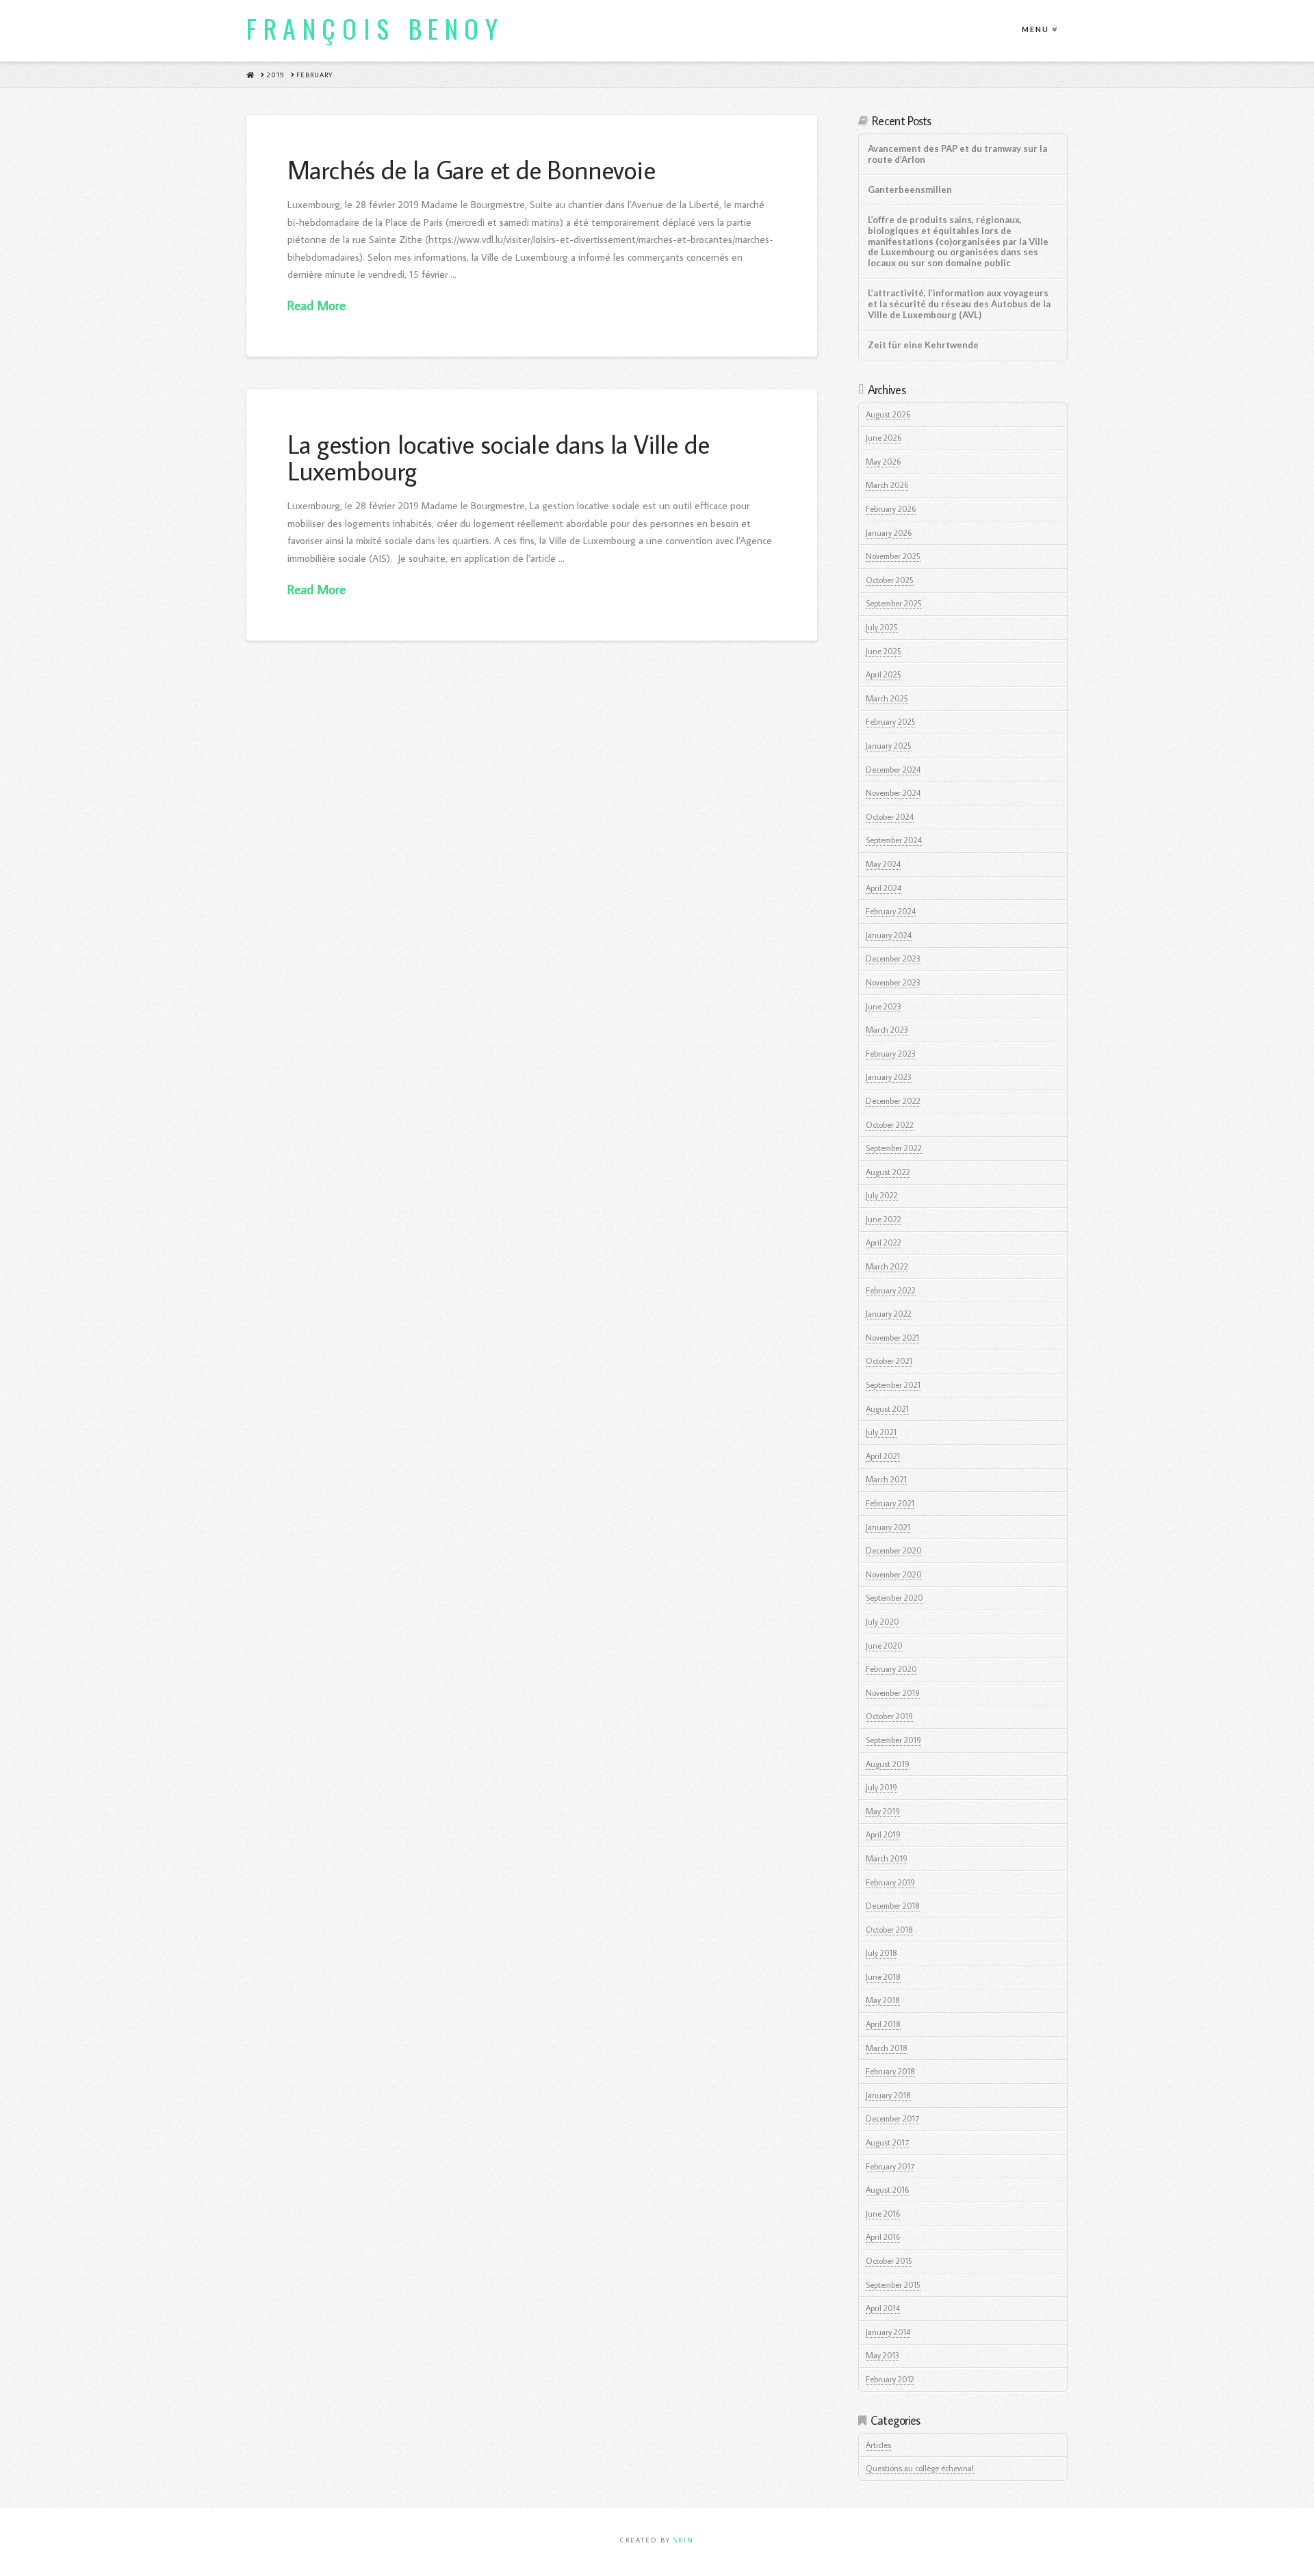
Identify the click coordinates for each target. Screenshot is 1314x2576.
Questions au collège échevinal (920, 2468)
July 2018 (881, 1953)
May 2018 (883, 2000)
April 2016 (883, 2237)
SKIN (684, 2540)
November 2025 (893, 556)
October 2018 (889, 1930)
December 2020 (894, 1550)
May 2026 (883, 462)
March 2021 (886, 1479)
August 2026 (888, 414)
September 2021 (893, 1385)
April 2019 (883, 1834)
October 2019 (889, 1716)
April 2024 (884, 888)
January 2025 (889, 746)
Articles (878, 2445)
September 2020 (894, 1598)
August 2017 (887, 2142)
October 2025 (890, 580)
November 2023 (893, 982)
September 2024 (894, 840)
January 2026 (889, 533)
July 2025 (882, 627)
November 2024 (893, 793)
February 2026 (891, 509)
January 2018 (888, 2095)
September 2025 (894, 603)
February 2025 (891, 722)
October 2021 (889, 1361)
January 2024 (889, 935)
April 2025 (884, 674)
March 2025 (887, 698)
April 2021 (883, 1456)
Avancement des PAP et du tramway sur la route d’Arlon (957, 154)
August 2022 (888, 1172)
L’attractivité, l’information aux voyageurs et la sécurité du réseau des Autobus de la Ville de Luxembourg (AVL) (959, 304)
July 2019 (881, 1787)
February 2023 (891, 1054)
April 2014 (883, 2308)
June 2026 (884, 438)
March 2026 (887, 485)
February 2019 (890, 1882)
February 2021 (890, 1503)
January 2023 (889, 1077)
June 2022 (884, 1219)
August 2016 (887, 2190)
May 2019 (883, 1811)
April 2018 (883, 2024)
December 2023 (893, 958)
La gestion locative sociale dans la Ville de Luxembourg (498, 457)
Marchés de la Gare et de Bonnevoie (471, 169)
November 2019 (893, 1693)
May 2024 (883, 864)
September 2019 (893, 1740)
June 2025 (884, 651)
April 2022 (884, 1242)
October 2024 (890, 817)
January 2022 (889, 1314)
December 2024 (893, 770)
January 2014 (888, 2332)
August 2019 (888, 1764)
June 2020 (884, 1646)
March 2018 (887, 2048)
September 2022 (894, 1148)
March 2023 (887, 1030)
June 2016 (883, 2214)
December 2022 (893, 1101)
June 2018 (883, 1977)
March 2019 (887, 1858)
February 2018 (890, 2071)
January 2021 (888, 1527)
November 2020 (894, 1574)
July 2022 (882, 1195)
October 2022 (890, 1125)
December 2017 (892, 2118)
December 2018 (893, 1906)
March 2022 (887, 1266)
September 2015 (893, 2285)
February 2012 (890, 2379)
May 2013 (883, 2355)
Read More (317, 305)
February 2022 (891, 1290)
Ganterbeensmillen (910, 190)
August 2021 (887, 1409)
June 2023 (884, 1006)
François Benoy (375, 28)
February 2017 (890, 2166)
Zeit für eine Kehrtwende (923, 345)
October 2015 (889, 2261)
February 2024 (891, 911)
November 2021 (892, 1338)
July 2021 (881, 1432)
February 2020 (891, 1669)
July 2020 (883, 1622)
